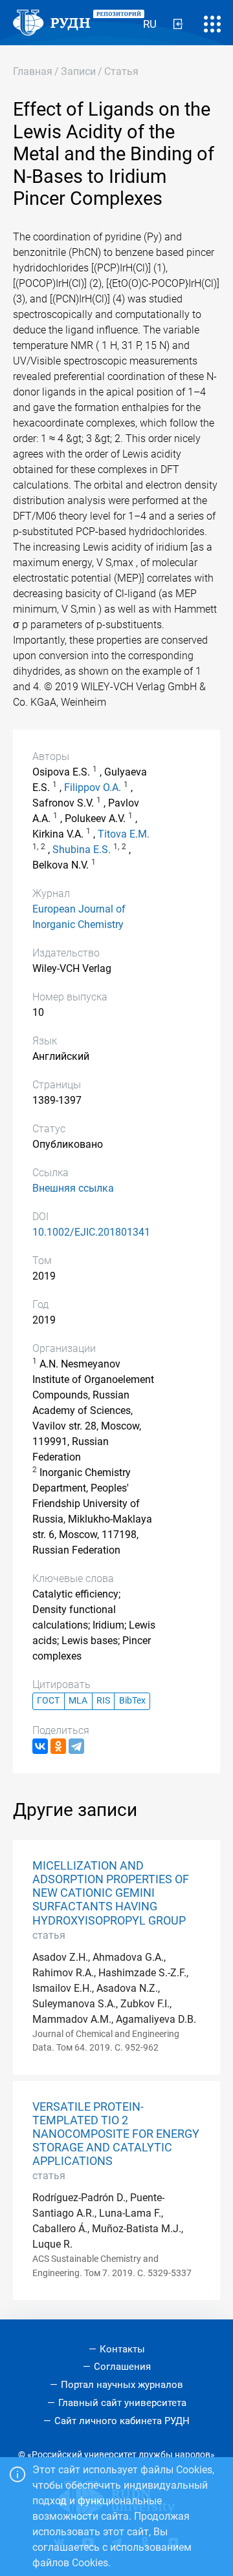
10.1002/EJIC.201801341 (91, 1232)
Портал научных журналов (122, 2385)
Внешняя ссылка (73, 1188)
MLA (78, 1701)
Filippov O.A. (93, 787)
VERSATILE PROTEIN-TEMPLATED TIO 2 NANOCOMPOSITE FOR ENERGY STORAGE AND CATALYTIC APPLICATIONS (116, 2134)
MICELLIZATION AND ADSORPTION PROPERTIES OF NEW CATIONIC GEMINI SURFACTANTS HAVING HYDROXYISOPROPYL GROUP (111, 1893)
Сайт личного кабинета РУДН (122, 2421)
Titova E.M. (124, 834)
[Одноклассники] (58, 1746)
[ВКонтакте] (40, 1746)
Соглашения (122, 2367)
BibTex (132, 1701)
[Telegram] (76, 1746)
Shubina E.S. (82, 850)
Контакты (122, 2349)
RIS (103, 1701)
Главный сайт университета (122, 2403)
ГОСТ (48, 1701)
